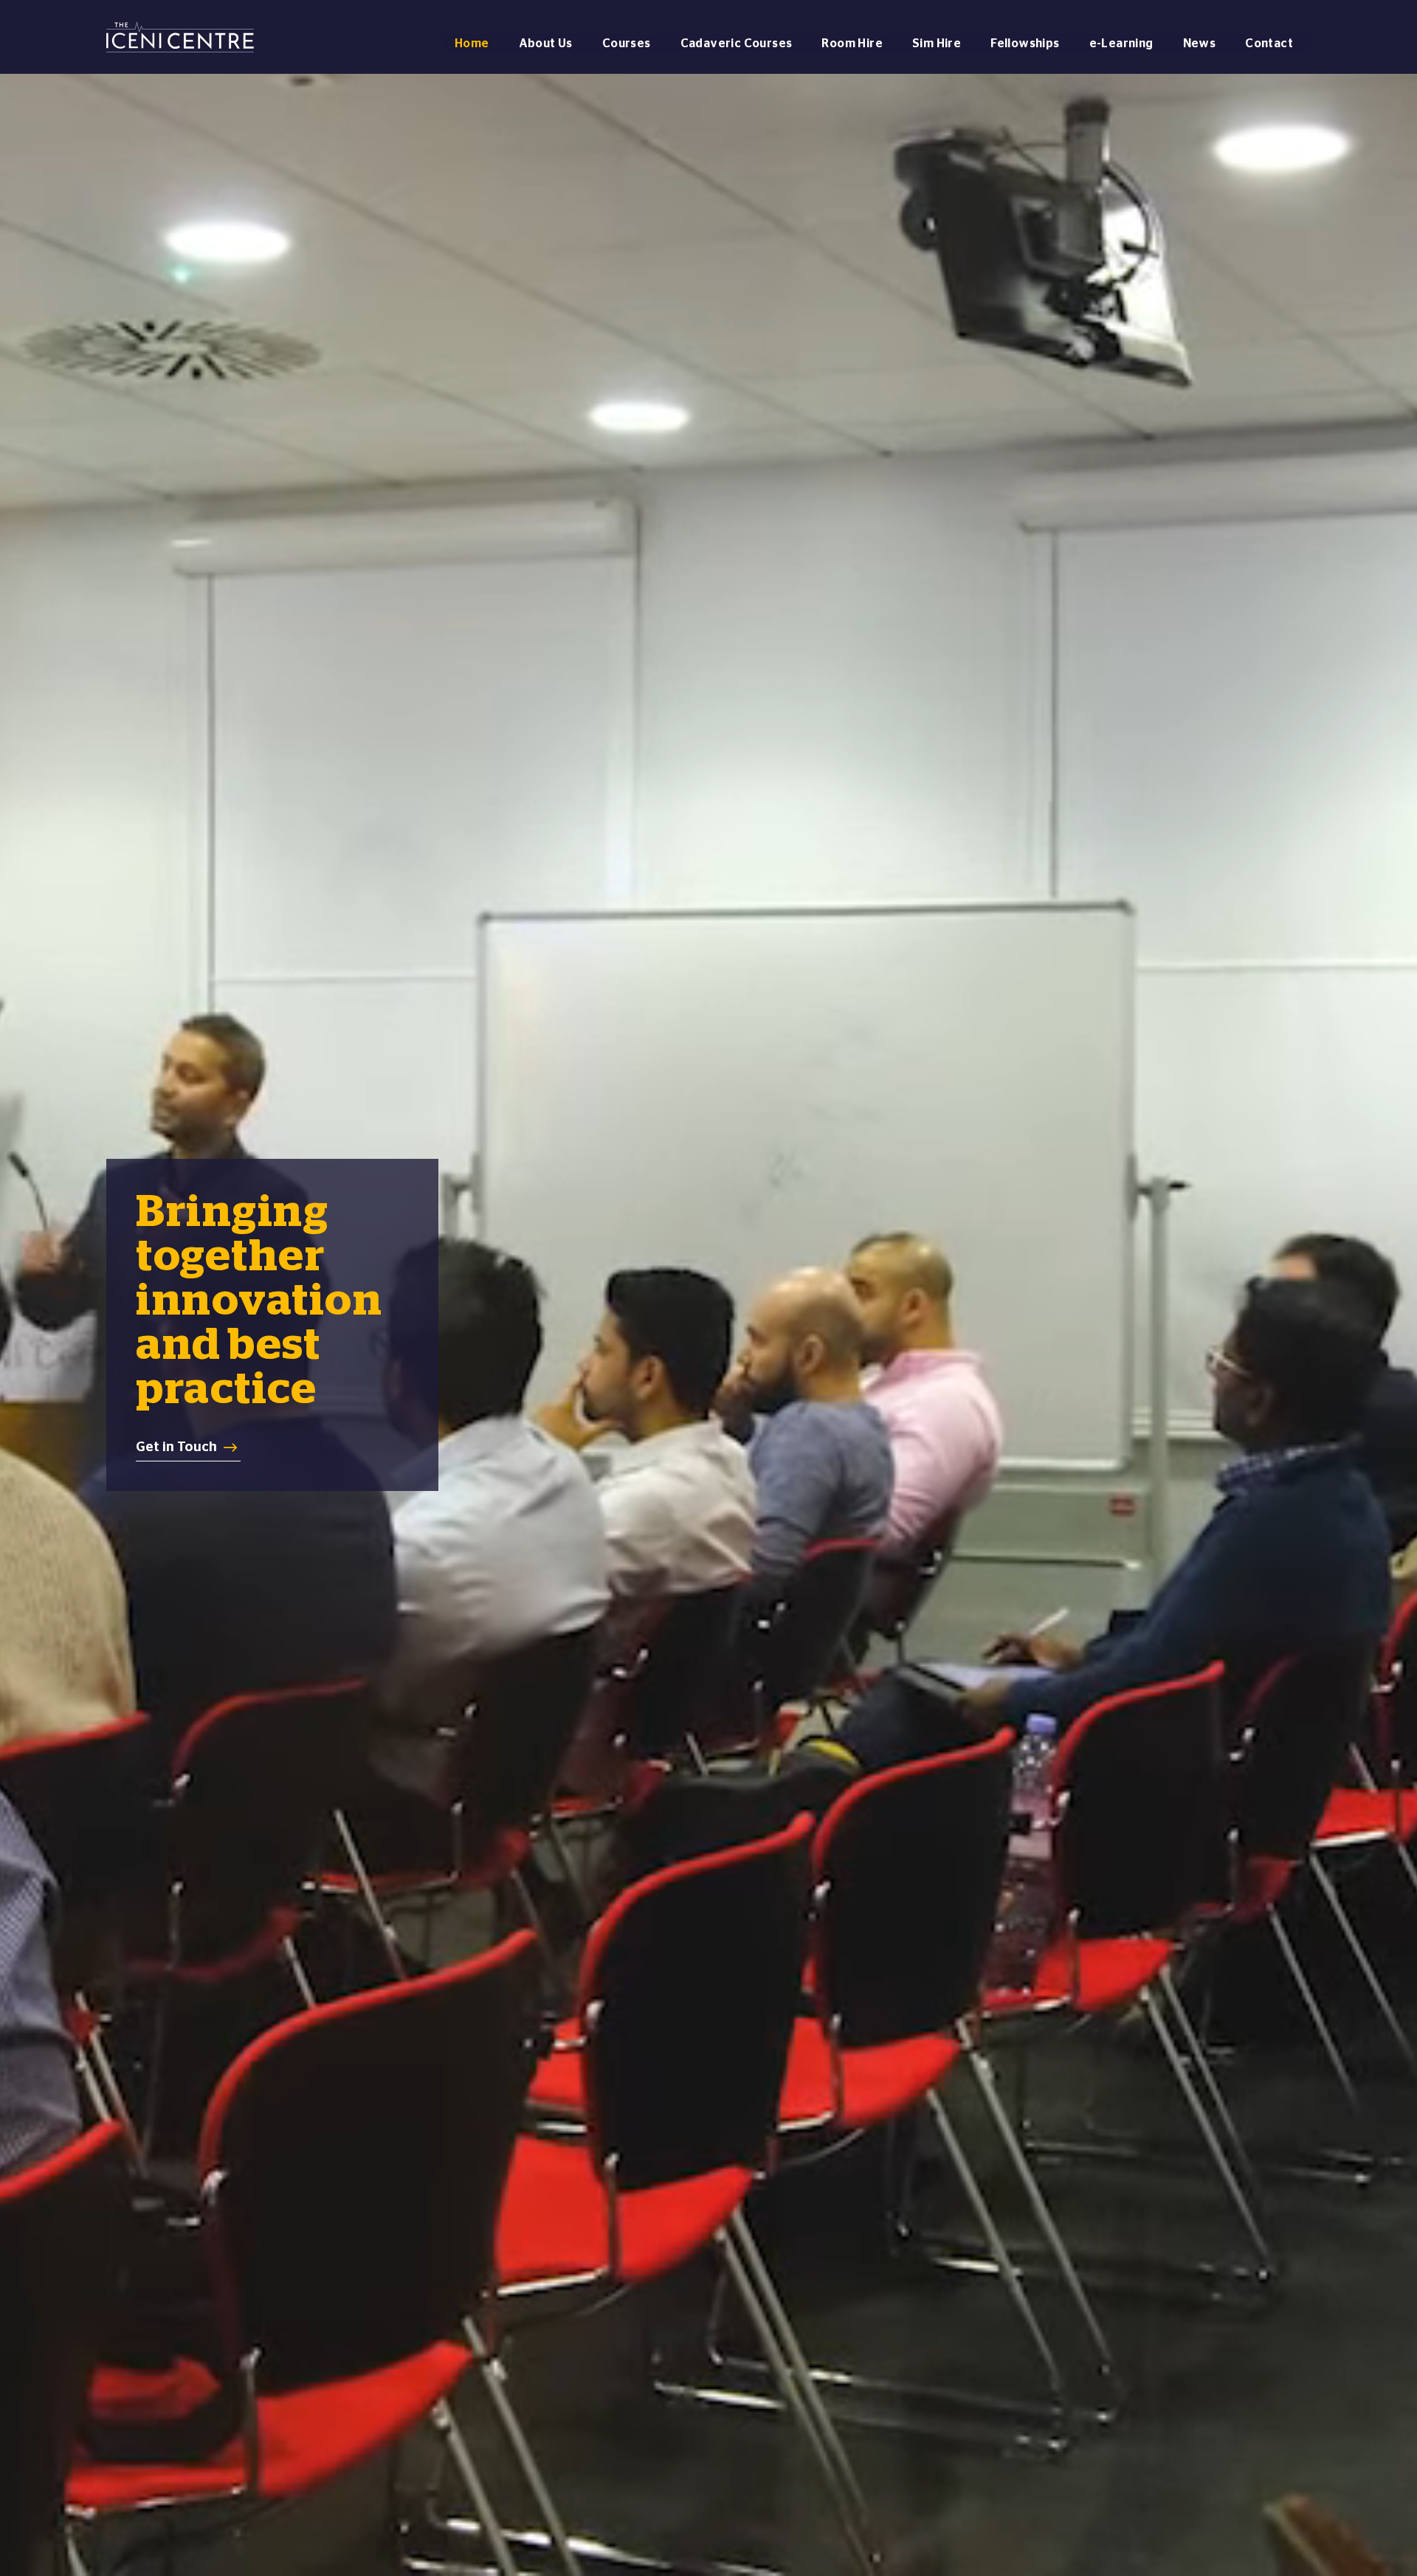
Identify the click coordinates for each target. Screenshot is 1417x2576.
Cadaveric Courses (737, 43)
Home (472, 43)
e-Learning (1121, 43)
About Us (546, 43)
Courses (627, 43)
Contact (1269, 43)
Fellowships (1025, 43)
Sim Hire (937, 43)
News (1200, 43)
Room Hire (852, 43)
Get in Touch (176, 1446)
